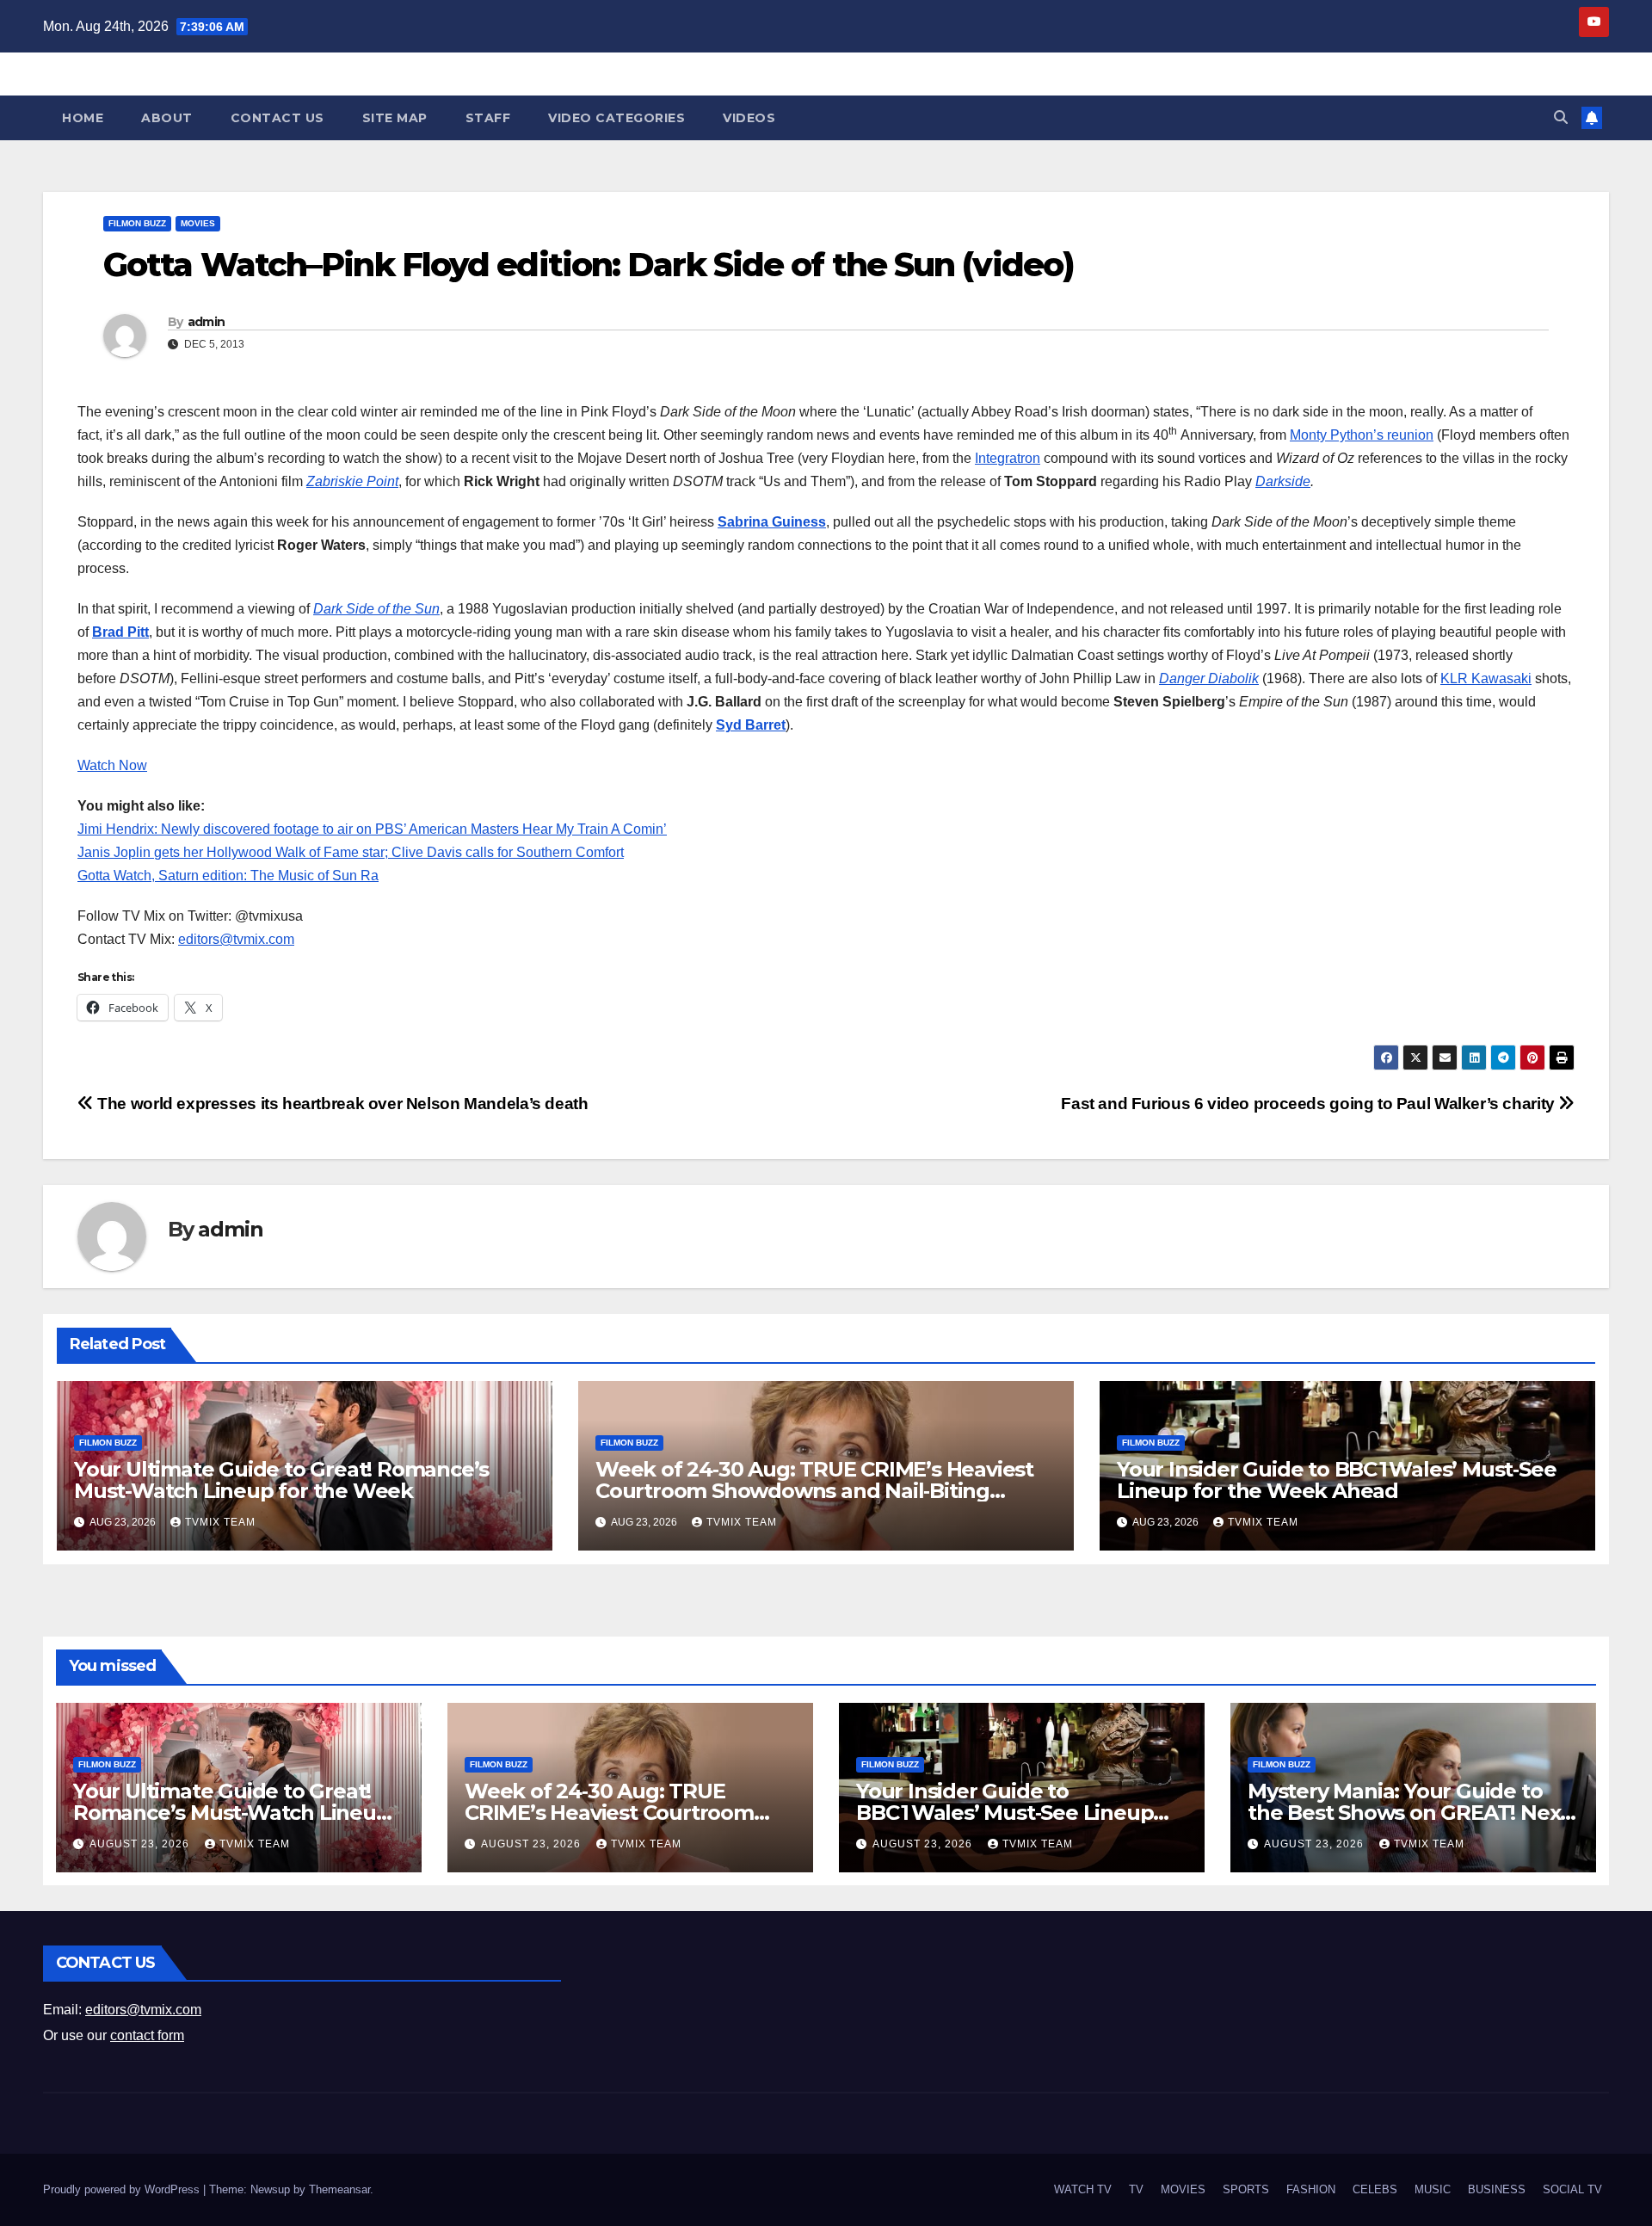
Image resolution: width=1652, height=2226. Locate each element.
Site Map (395, 118)
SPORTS (1246, 2189)
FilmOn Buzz (137, 223)
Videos (749, 118)
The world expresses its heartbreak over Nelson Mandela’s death (341, 1104)
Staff (488, 118)
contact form (147, 2035)
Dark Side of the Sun (376, 609)
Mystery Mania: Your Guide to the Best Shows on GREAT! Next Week (1408, 1813)
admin (206, 322)
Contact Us (277, 118)
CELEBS (1375, 2189)
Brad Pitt (120, 632)
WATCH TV (1083, 2189)
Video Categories (616, 118)
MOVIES (198, 223)
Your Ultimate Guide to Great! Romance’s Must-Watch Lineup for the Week (281, 1480)
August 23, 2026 (141, 1844)
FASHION (1311, 2189)
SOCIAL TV (1572, 2189)
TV (1136, 2189)
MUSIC (1433, 2189)
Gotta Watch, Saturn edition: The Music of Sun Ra (228, 876)
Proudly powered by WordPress (123, 2189)
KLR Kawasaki (1486, 678)
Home (83, 118)
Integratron (1008, 458)
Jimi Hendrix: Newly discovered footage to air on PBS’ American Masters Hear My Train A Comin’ (372, 829)
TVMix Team (220, 1522)
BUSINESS (1497, 2189)
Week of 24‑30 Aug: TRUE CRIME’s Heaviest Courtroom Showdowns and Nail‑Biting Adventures (814, 1491)
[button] (1561, 117)
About (167, 118)
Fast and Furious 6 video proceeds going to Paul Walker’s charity (1310, 1104)
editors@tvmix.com (236, 939)
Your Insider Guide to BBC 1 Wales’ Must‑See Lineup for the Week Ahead (1336, 1480)
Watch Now (112, 765)
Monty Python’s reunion (1362, 435)
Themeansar (339, 2189)
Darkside (1283, 481)
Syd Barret (751, 725)
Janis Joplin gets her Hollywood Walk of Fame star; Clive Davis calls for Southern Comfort (351, 852)
